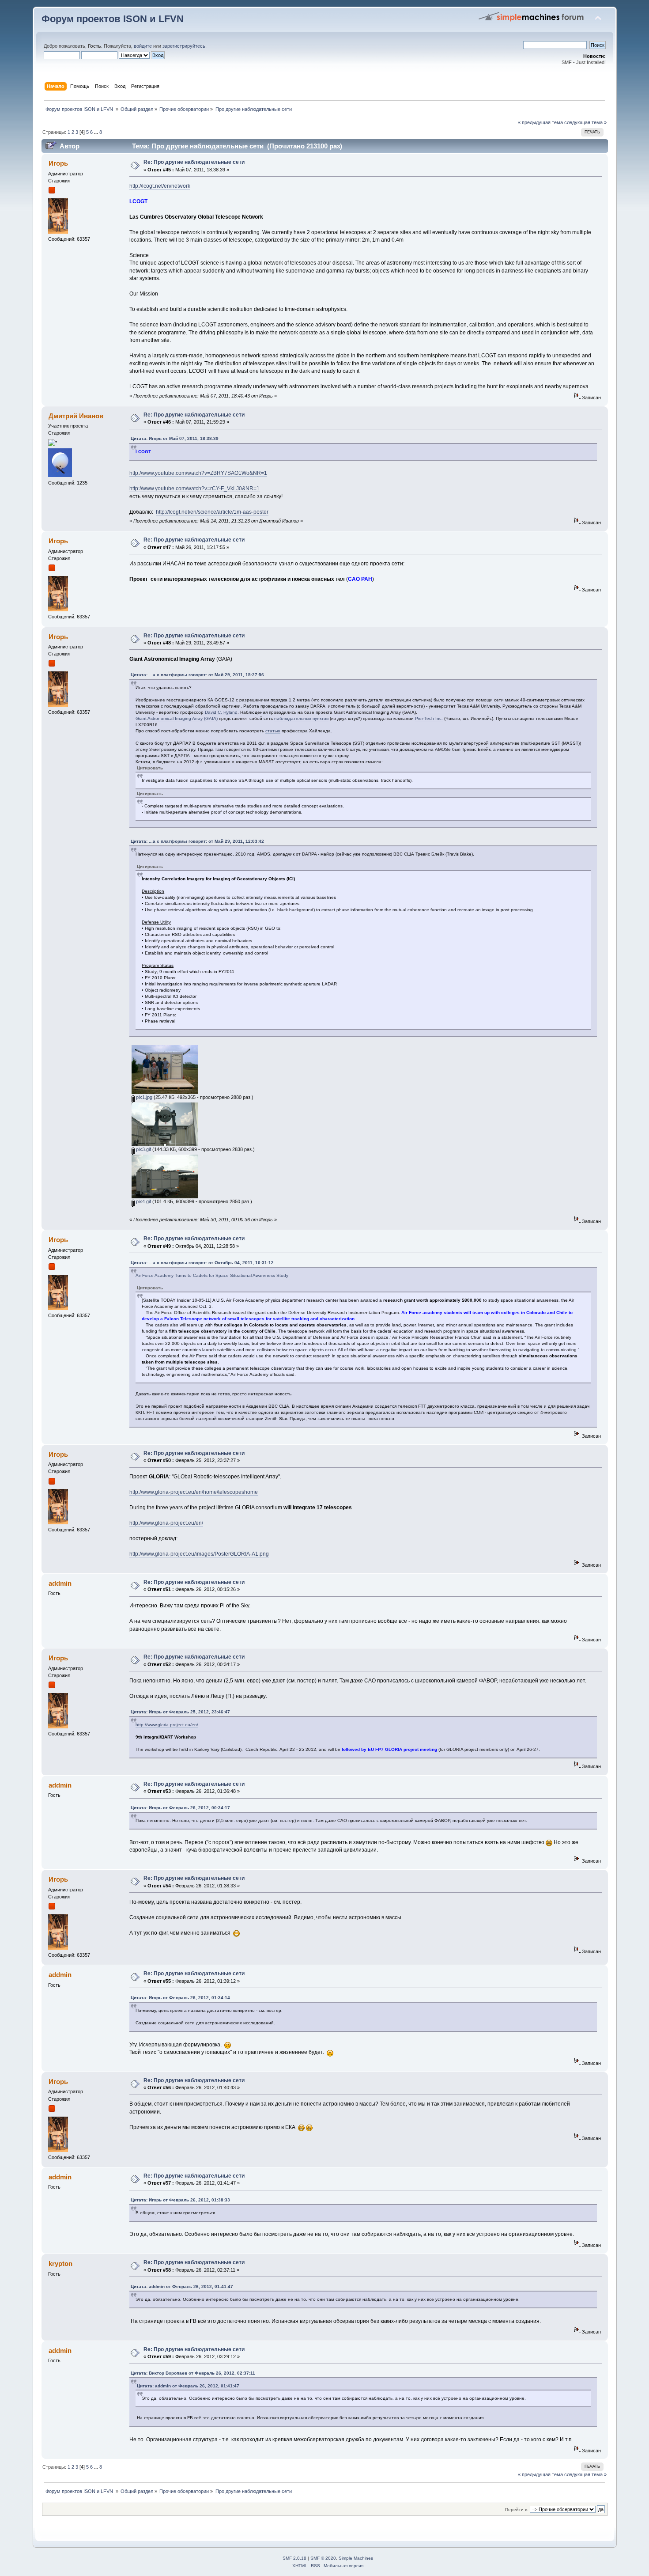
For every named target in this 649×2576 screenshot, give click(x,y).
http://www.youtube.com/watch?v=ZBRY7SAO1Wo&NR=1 (198, 473)
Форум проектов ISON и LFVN (113, 19)
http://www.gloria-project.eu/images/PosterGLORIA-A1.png (199, 1554)
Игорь (58, 163)
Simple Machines (356, 2558)
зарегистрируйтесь (184, 46)
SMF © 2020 (323, 2558)
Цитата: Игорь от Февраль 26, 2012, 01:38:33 (180, 2200)
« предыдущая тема (540, 122)
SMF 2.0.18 (294, 2558)
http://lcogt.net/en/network (160, 186)
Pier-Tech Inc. (429, 718)
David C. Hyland (221, 712)
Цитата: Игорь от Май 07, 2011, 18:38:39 (175, 438)
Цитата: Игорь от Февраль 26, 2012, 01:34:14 (180, 1998)
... (97, 132)
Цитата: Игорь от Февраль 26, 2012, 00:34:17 (180, 1808)
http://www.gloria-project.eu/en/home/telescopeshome (194, 1492)
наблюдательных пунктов (301, 718)
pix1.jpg (143, 1097)
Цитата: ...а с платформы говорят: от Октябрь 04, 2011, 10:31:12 (202, 1263)
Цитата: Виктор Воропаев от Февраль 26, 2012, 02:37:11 (193, 2373)
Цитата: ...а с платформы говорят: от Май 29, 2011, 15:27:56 (197, 675)
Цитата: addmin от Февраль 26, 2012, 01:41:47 (182, 2286)
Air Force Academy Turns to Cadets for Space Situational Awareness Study (212, 1275)
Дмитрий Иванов (76, 416)
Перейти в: (517, 2510)
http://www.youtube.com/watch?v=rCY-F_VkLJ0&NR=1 (194, 489)
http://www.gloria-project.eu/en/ (166, 1523)
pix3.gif (143, 1149)
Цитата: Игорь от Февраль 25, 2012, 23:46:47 (180, 1712)
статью (273, 731)
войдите (143, 46)
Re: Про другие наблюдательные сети (194, 162)
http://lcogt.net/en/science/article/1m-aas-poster (212, 512)
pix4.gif (143, 1201)
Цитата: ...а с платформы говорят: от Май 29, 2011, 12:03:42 (197, 841)
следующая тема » (585, 122)
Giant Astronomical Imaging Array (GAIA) (177, 718)
